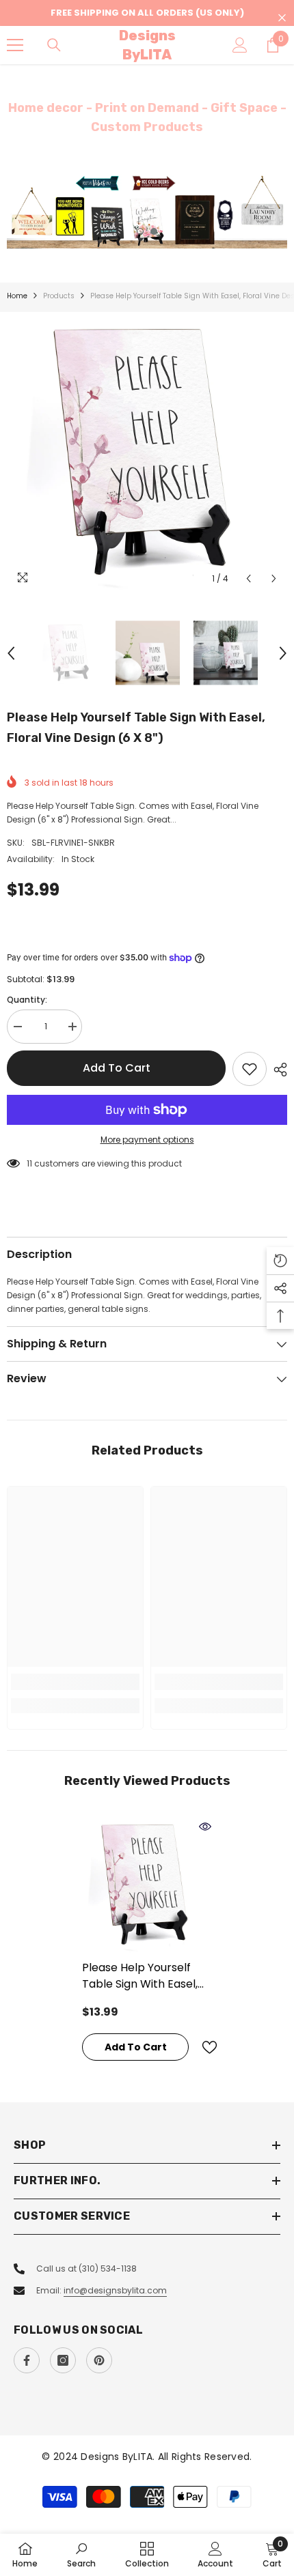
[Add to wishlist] (250, 1069)
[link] (75, 1682)
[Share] (277, 1070)
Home (17, 296)
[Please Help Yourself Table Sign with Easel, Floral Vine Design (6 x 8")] (147, 1885)
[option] (147, 211)
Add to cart (117, 1068)
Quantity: (27, 1000)
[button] (249, 578)
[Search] (54, 45)
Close (282, 18)
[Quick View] (205, 1827)
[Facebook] (27, 2360)
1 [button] (140, 231)
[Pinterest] (99, 2360)
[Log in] (240, 45)
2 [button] (154, 231)
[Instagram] (63, 2360)
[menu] (15, 45)
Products (59, 296)
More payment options (147, 1140)
